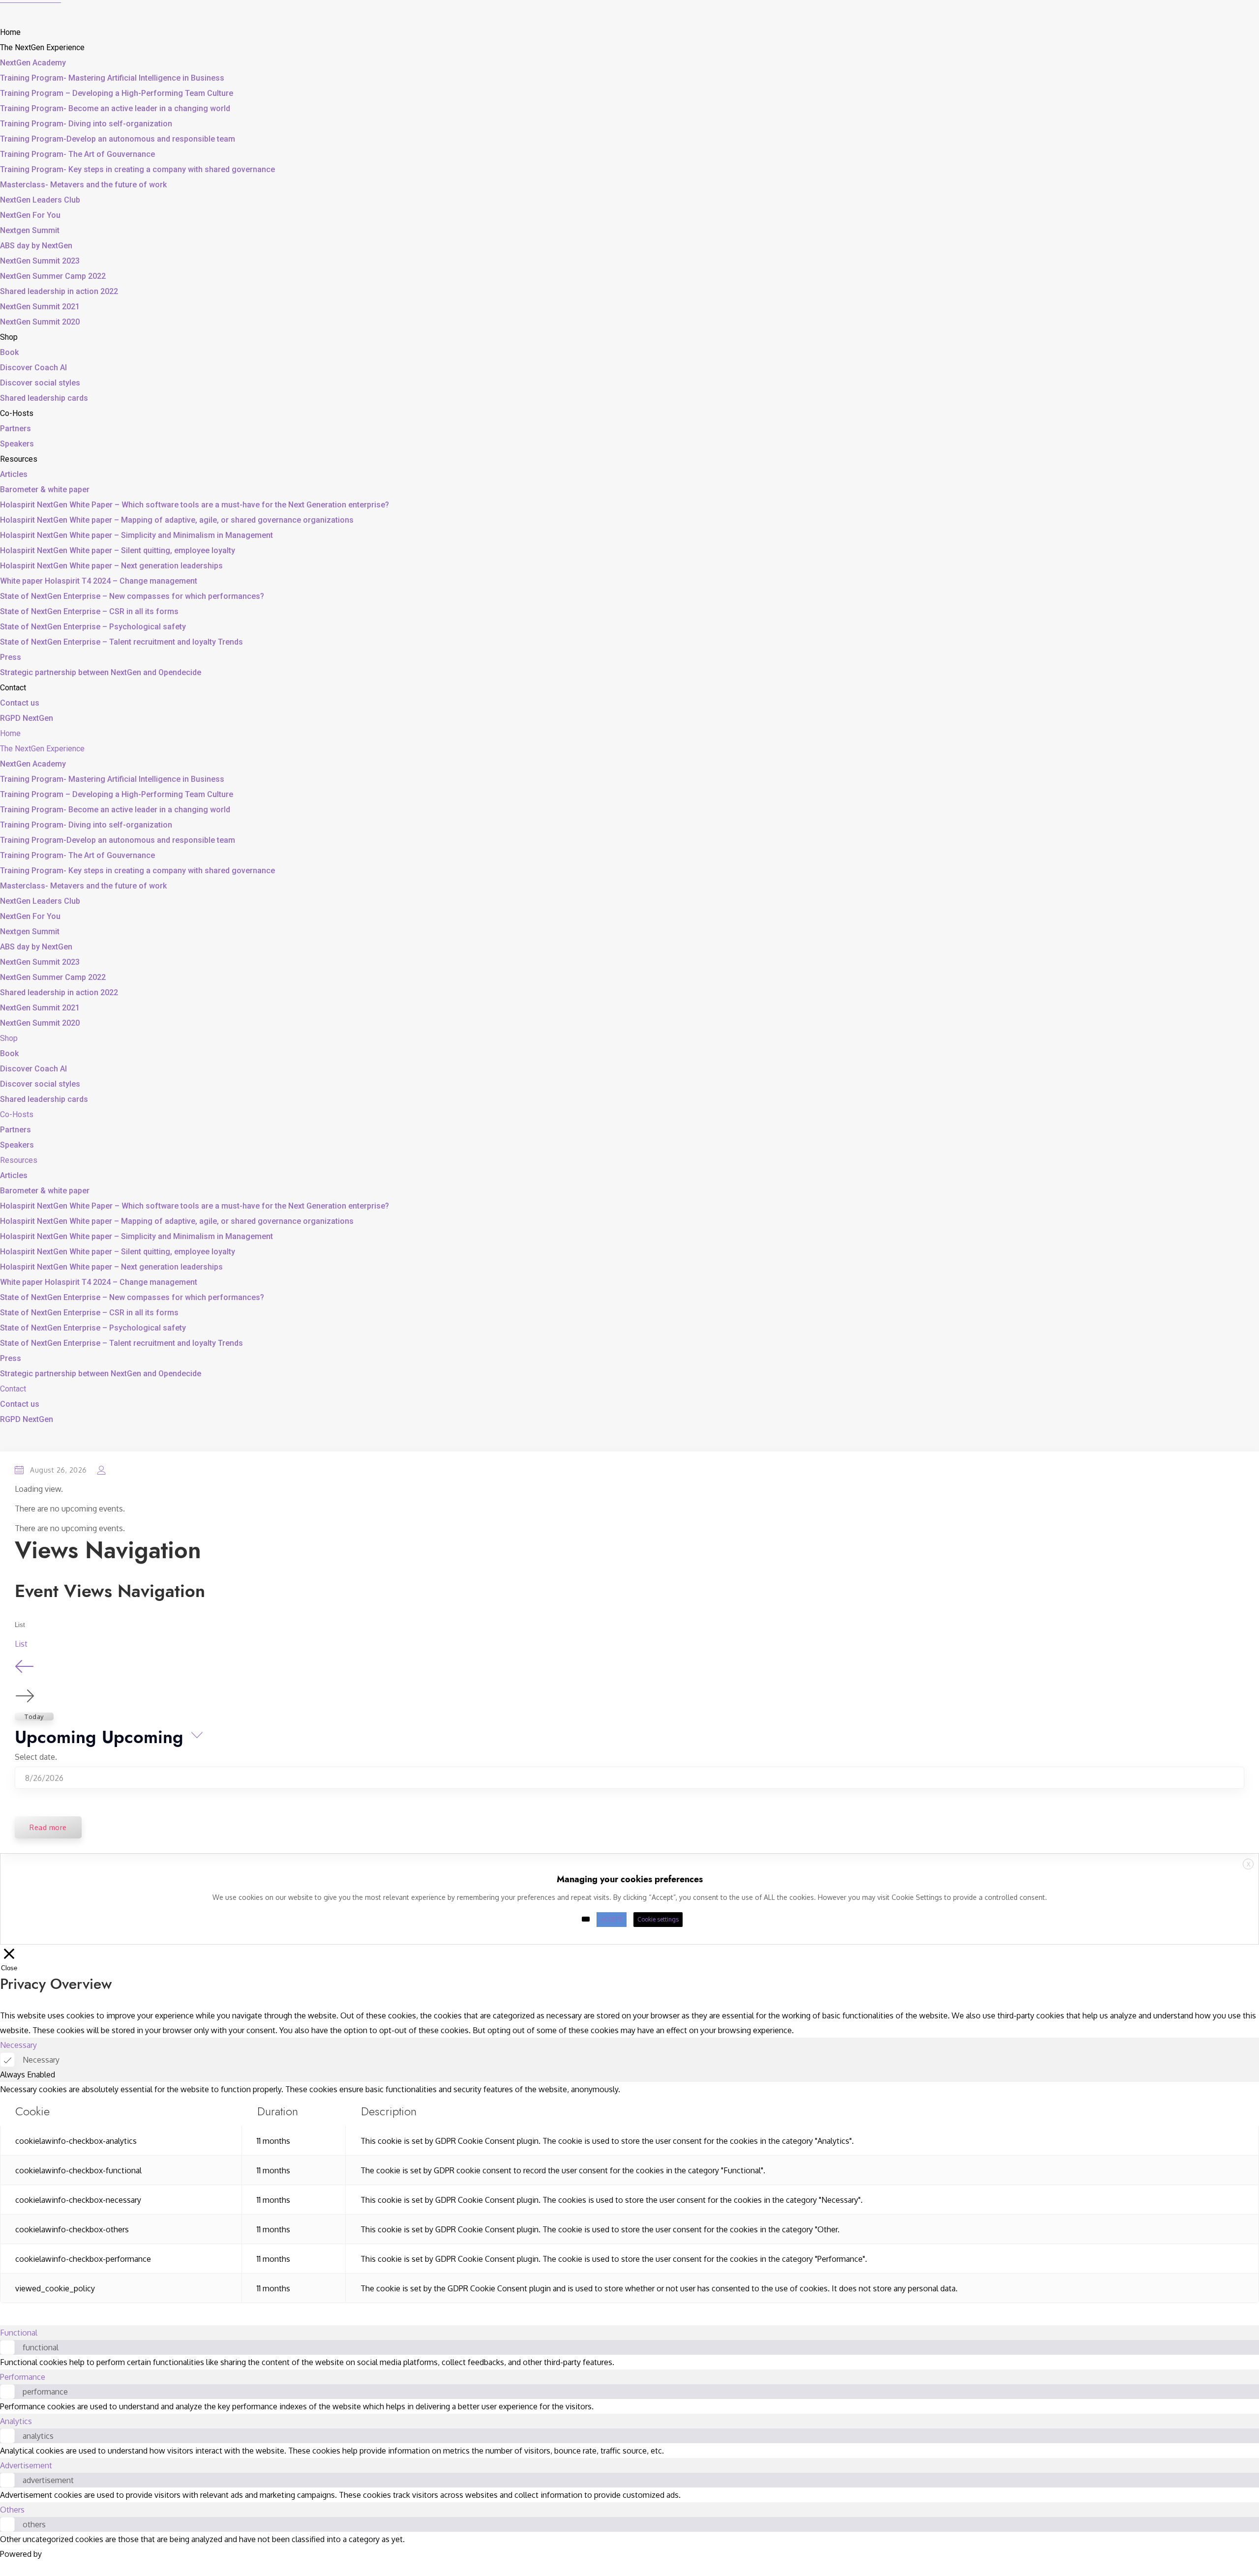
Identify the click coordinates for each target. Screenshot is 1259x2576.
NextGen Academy (33, 63)
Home (10, 32)
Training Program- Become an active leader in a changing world (115, 108)
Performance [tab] (23, 2377)
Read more (48, 1827)
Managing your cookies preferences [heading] (630, 1879)
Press (11, 657)
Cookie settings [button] (658, 1919)
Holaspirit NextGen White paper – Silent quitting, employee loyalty (118, 550)
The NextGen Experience (42, 47)
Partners (15, 429)
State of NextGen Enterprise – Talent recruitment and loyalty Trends (121, 642)
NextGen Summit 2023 (40, 261)
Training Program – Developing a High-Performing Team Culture (117, 93)
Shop (9, 337)
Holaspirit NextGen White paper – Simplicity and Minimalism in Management (136, 535)
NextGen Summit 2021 (40, 307)
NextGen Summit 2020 (40, 322)
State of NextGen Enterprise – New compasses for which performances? (132, 596)
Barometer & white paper (45, 489)
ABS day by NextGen (36, 246)
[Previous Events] (25, 1672)
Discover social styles (40, 383)
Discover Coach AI (33, 368)
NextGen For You (30, 215)
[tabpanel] (629, 2192)
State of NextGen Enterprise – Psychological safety (93, 627)
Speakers (17, 444)
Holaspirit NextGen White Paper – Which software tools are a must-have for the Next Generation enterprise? (195, 505)
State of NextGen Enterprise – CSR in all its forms (89, 611)
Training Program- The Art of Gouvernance (77, 154)
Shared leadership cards (44, 398)
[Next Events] (25, 1696)
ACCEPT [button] (612, 1919)
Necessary (41, 2060)
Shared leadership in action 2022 (59, 291)
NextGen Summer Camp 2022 (53, 276)
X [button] (1248, 1864)
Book (9, 352)
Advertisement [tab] (26, 2465)
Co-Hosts (17, 413)
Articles (14, 474)
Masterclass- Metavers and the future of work (83, 185)
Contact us (20, 703)
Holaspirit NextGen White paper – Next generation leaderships (111, 566)
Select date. (36, 1757)
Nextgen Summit (30, 230)
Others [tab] (12, 2510)
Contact (13, 688)
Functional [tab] (19, 2333)
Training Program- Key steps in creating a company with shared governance (137, 169)
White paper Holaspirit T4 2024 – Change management (99, 581)
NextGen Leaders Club (40, 200)
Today (34, 1717)
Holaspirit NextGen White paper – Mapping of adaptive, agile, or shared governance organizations (177, 520)
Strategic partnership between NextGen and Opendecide (101, 672)
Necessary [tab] (18, 2045)
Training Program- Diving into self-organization (86, 124)
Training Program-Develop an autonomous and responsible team (118, 139)
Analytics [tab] (16, 2421)
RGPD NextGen (27, 718)
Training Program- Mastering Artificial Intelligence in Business (112, 78)
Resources (19, 459)
